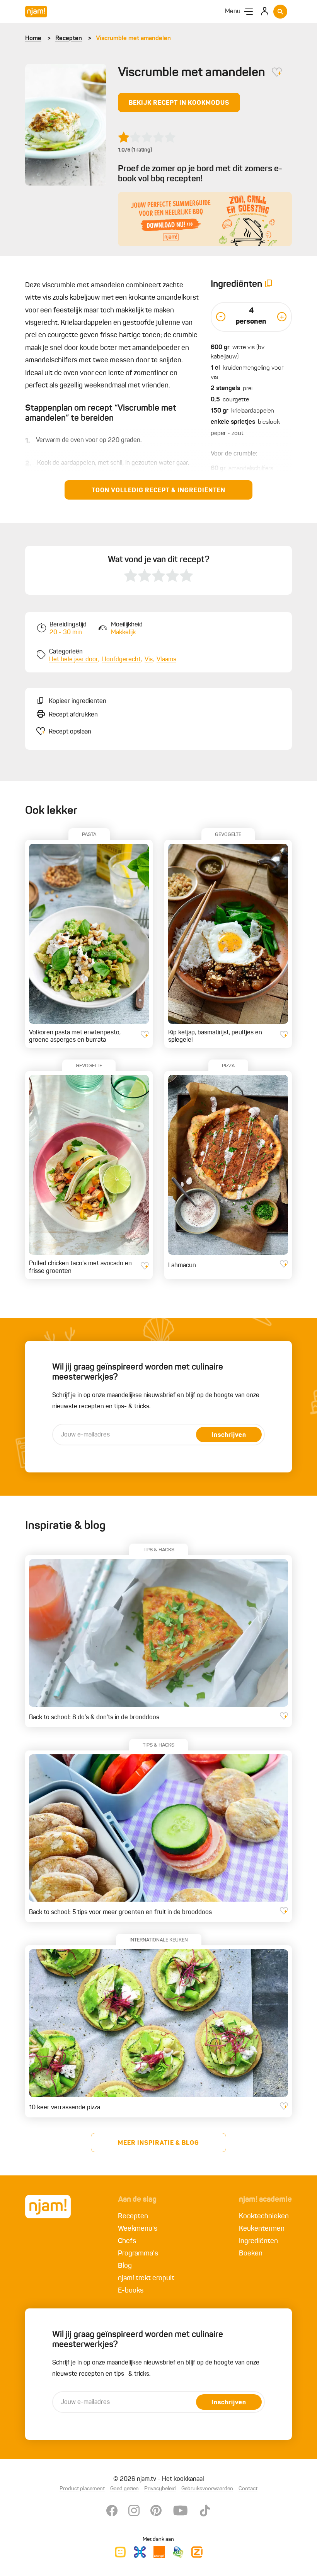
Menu (233, 12)
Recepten (69, 39)
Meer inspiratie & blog (158, 2143)
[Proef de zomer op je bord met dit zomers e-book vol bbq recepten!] (205, 219)
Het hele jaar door (74, 660)
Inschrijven (229, 1435)
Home (33, 39)
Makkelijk (123, 633)
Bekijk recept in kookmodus (179, 103)
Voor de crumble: (234, 454)
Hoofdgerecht (121, 660)
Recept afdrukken (73, 715)
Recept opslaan (70, 732)
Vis (149, 660)
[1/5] (147, 137)
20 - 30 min (66, 633)
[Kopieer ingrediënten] (269, 285)
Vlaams (166, 660)
